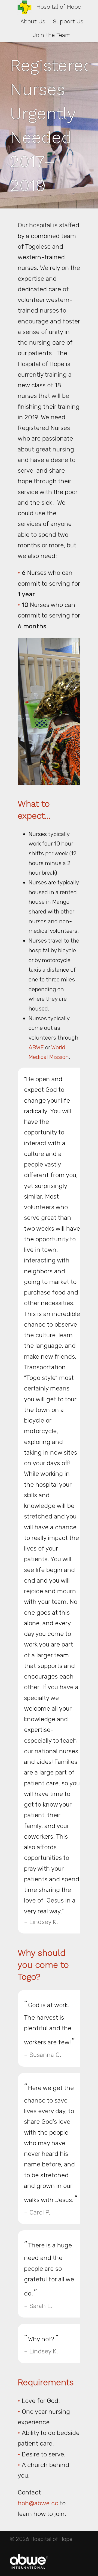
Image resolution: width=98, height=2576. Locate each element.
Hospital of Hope (59, 7)
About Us (33, 21)
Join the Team (52, 35)
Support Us (68, 21)
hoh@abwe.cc (38, 2503)
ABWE (37, 1047)
